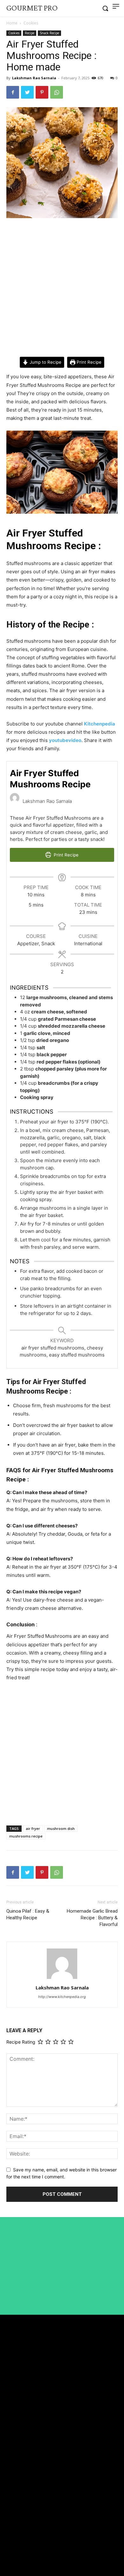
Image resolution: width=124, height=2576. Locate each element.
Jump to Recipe (45, 362)
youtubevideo (65, 740)
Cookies (31, 23)
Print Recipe (88, 362)
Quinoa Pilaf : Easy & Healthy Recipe (28, 1914)
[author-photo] (62, 1979)
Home (12, 23)
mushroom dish (61, 1828)
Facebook (25, 2528)
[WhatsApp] (57, 92)
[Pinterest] (42, 92)
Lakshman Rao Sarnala (34, 78)
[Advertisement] (62, 288)
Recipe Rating (21, 2042)
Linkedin (24, 2540)
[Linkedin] (9, 2540)
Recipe (30, 33)
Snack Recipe (49, 33)
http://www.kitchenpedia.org (62, 1997)
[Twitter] (27, 92)
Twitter (23, 2552)
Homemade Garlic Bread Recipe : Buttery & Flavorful (92, 1918)
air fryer (33, 1828)
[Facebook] (13, 92)
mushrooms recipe (26, 1836)
